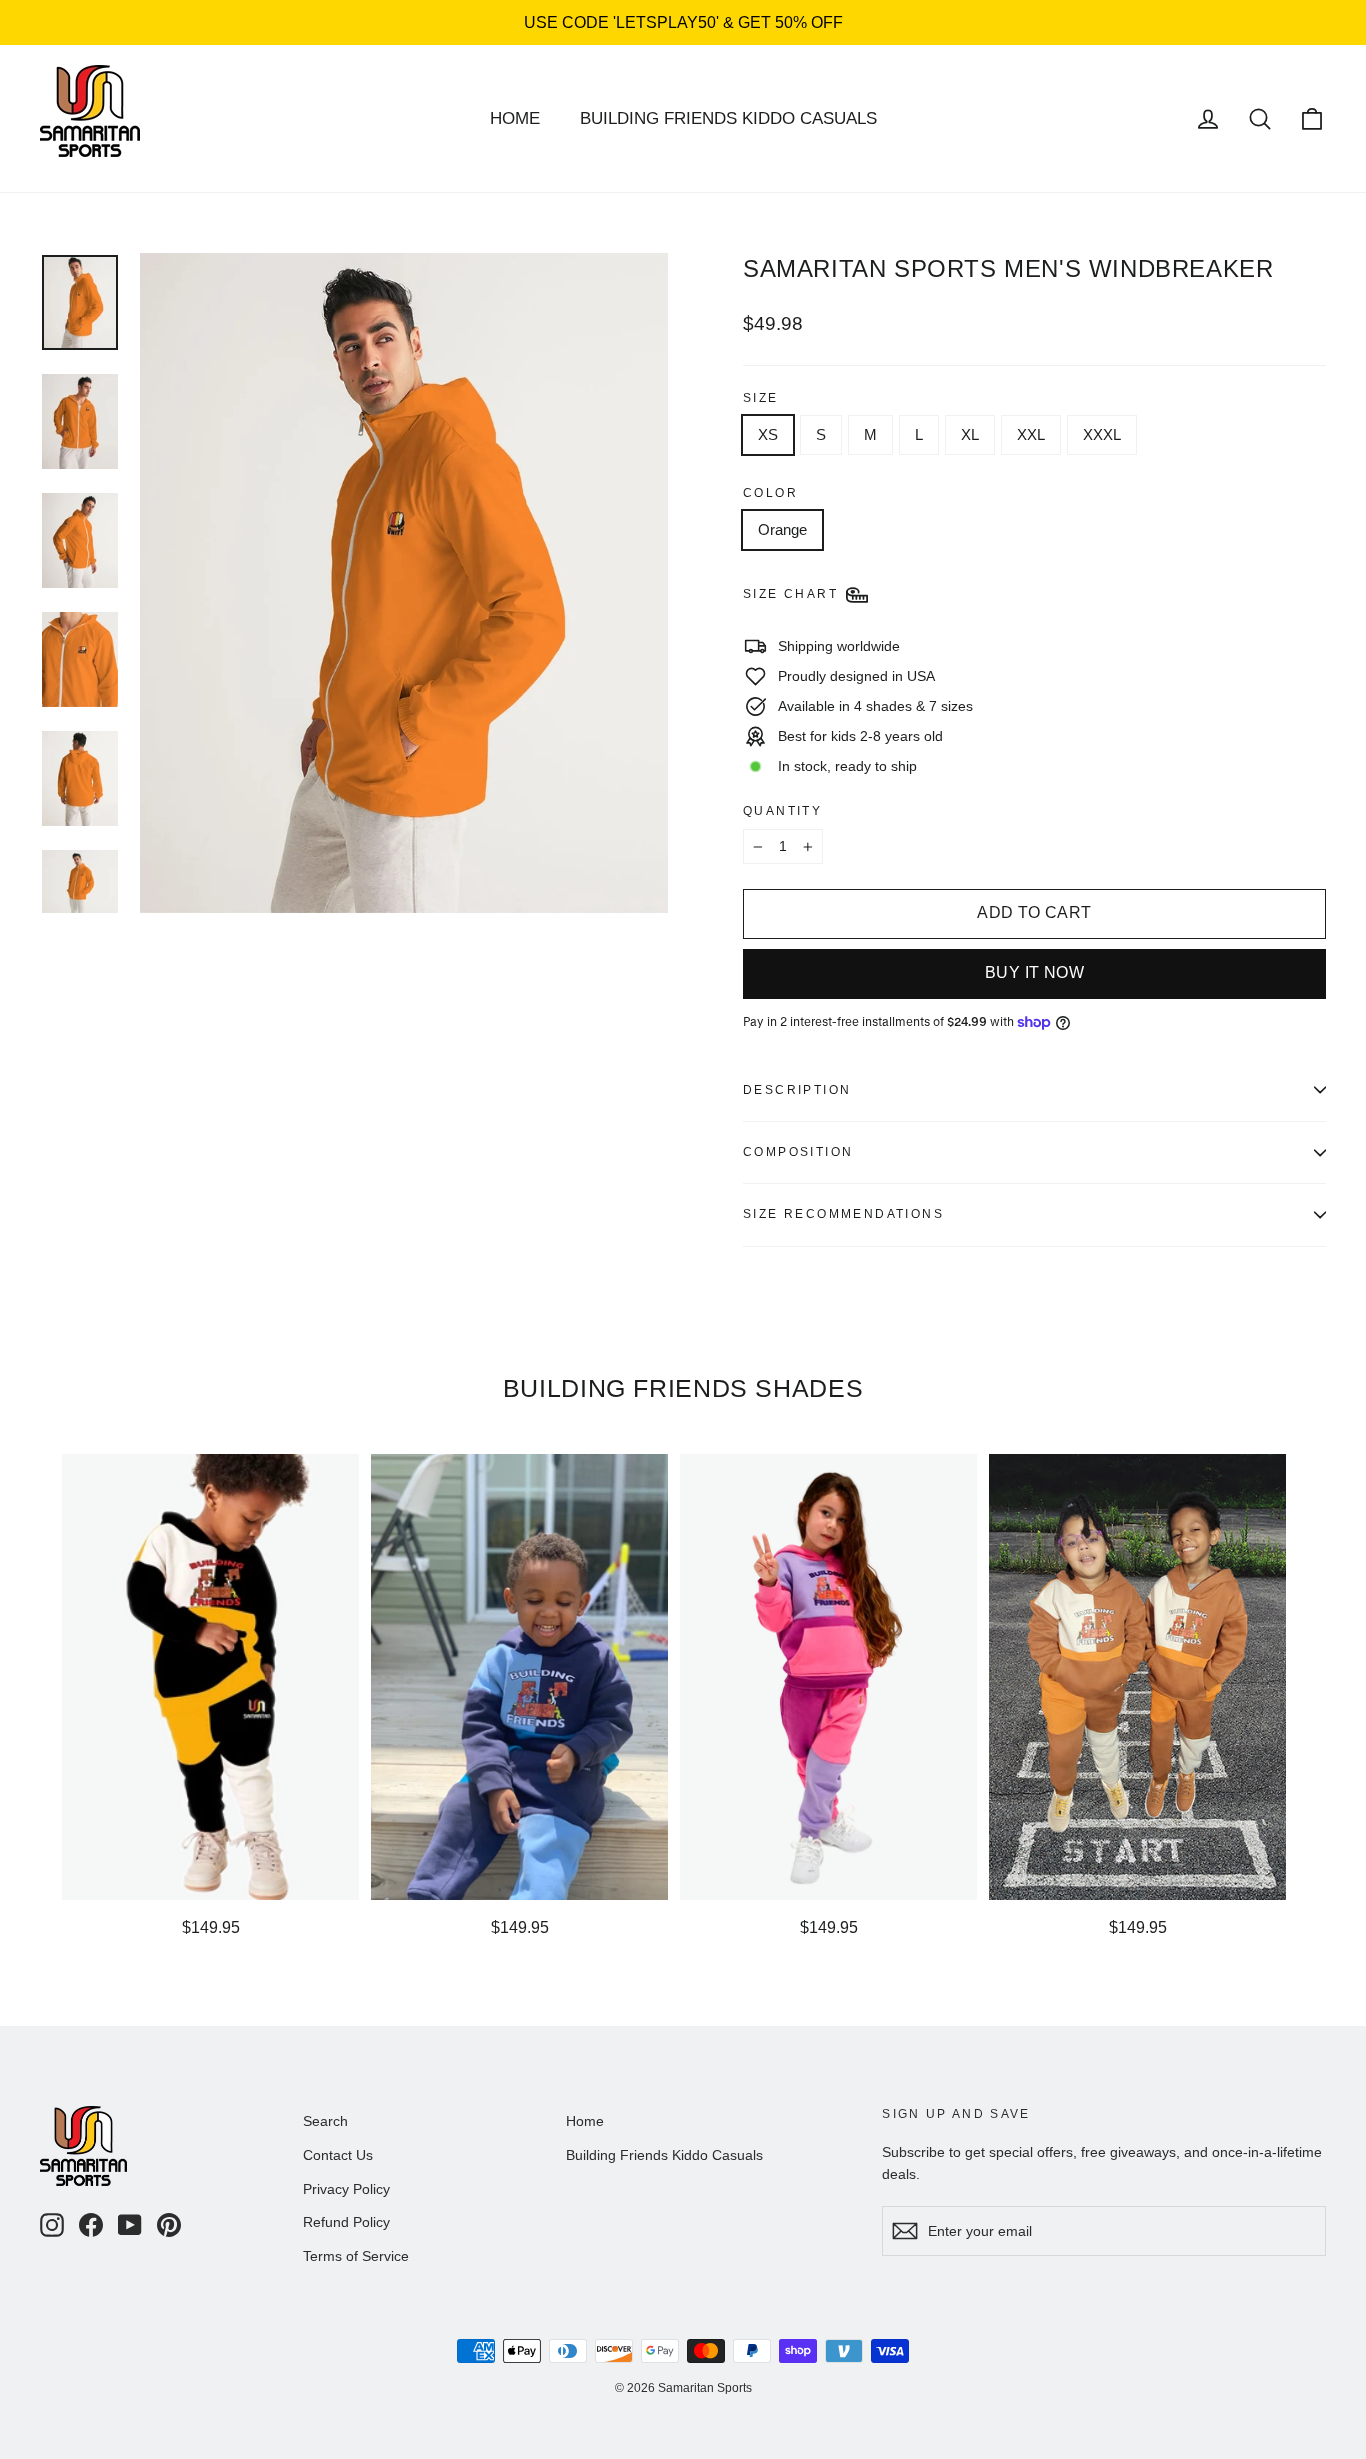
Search (325, 2121)
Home (515, 118)
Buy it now (1034, 972)
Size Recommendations (843, 1214)
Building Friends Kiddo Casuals (728, 118)
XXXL (1102, 434)
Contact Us (338, 2155)
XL (970, 434)
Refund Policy (346, 2222)
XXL (1031, 434)
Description (797, 1090)
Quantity (782, 811)
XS (768, 434)
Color (770, 493)
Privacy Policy (346, 2189)
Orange (782, 529)
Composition (798, 1152)
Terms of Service (356, 2256)
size (761, 398)
